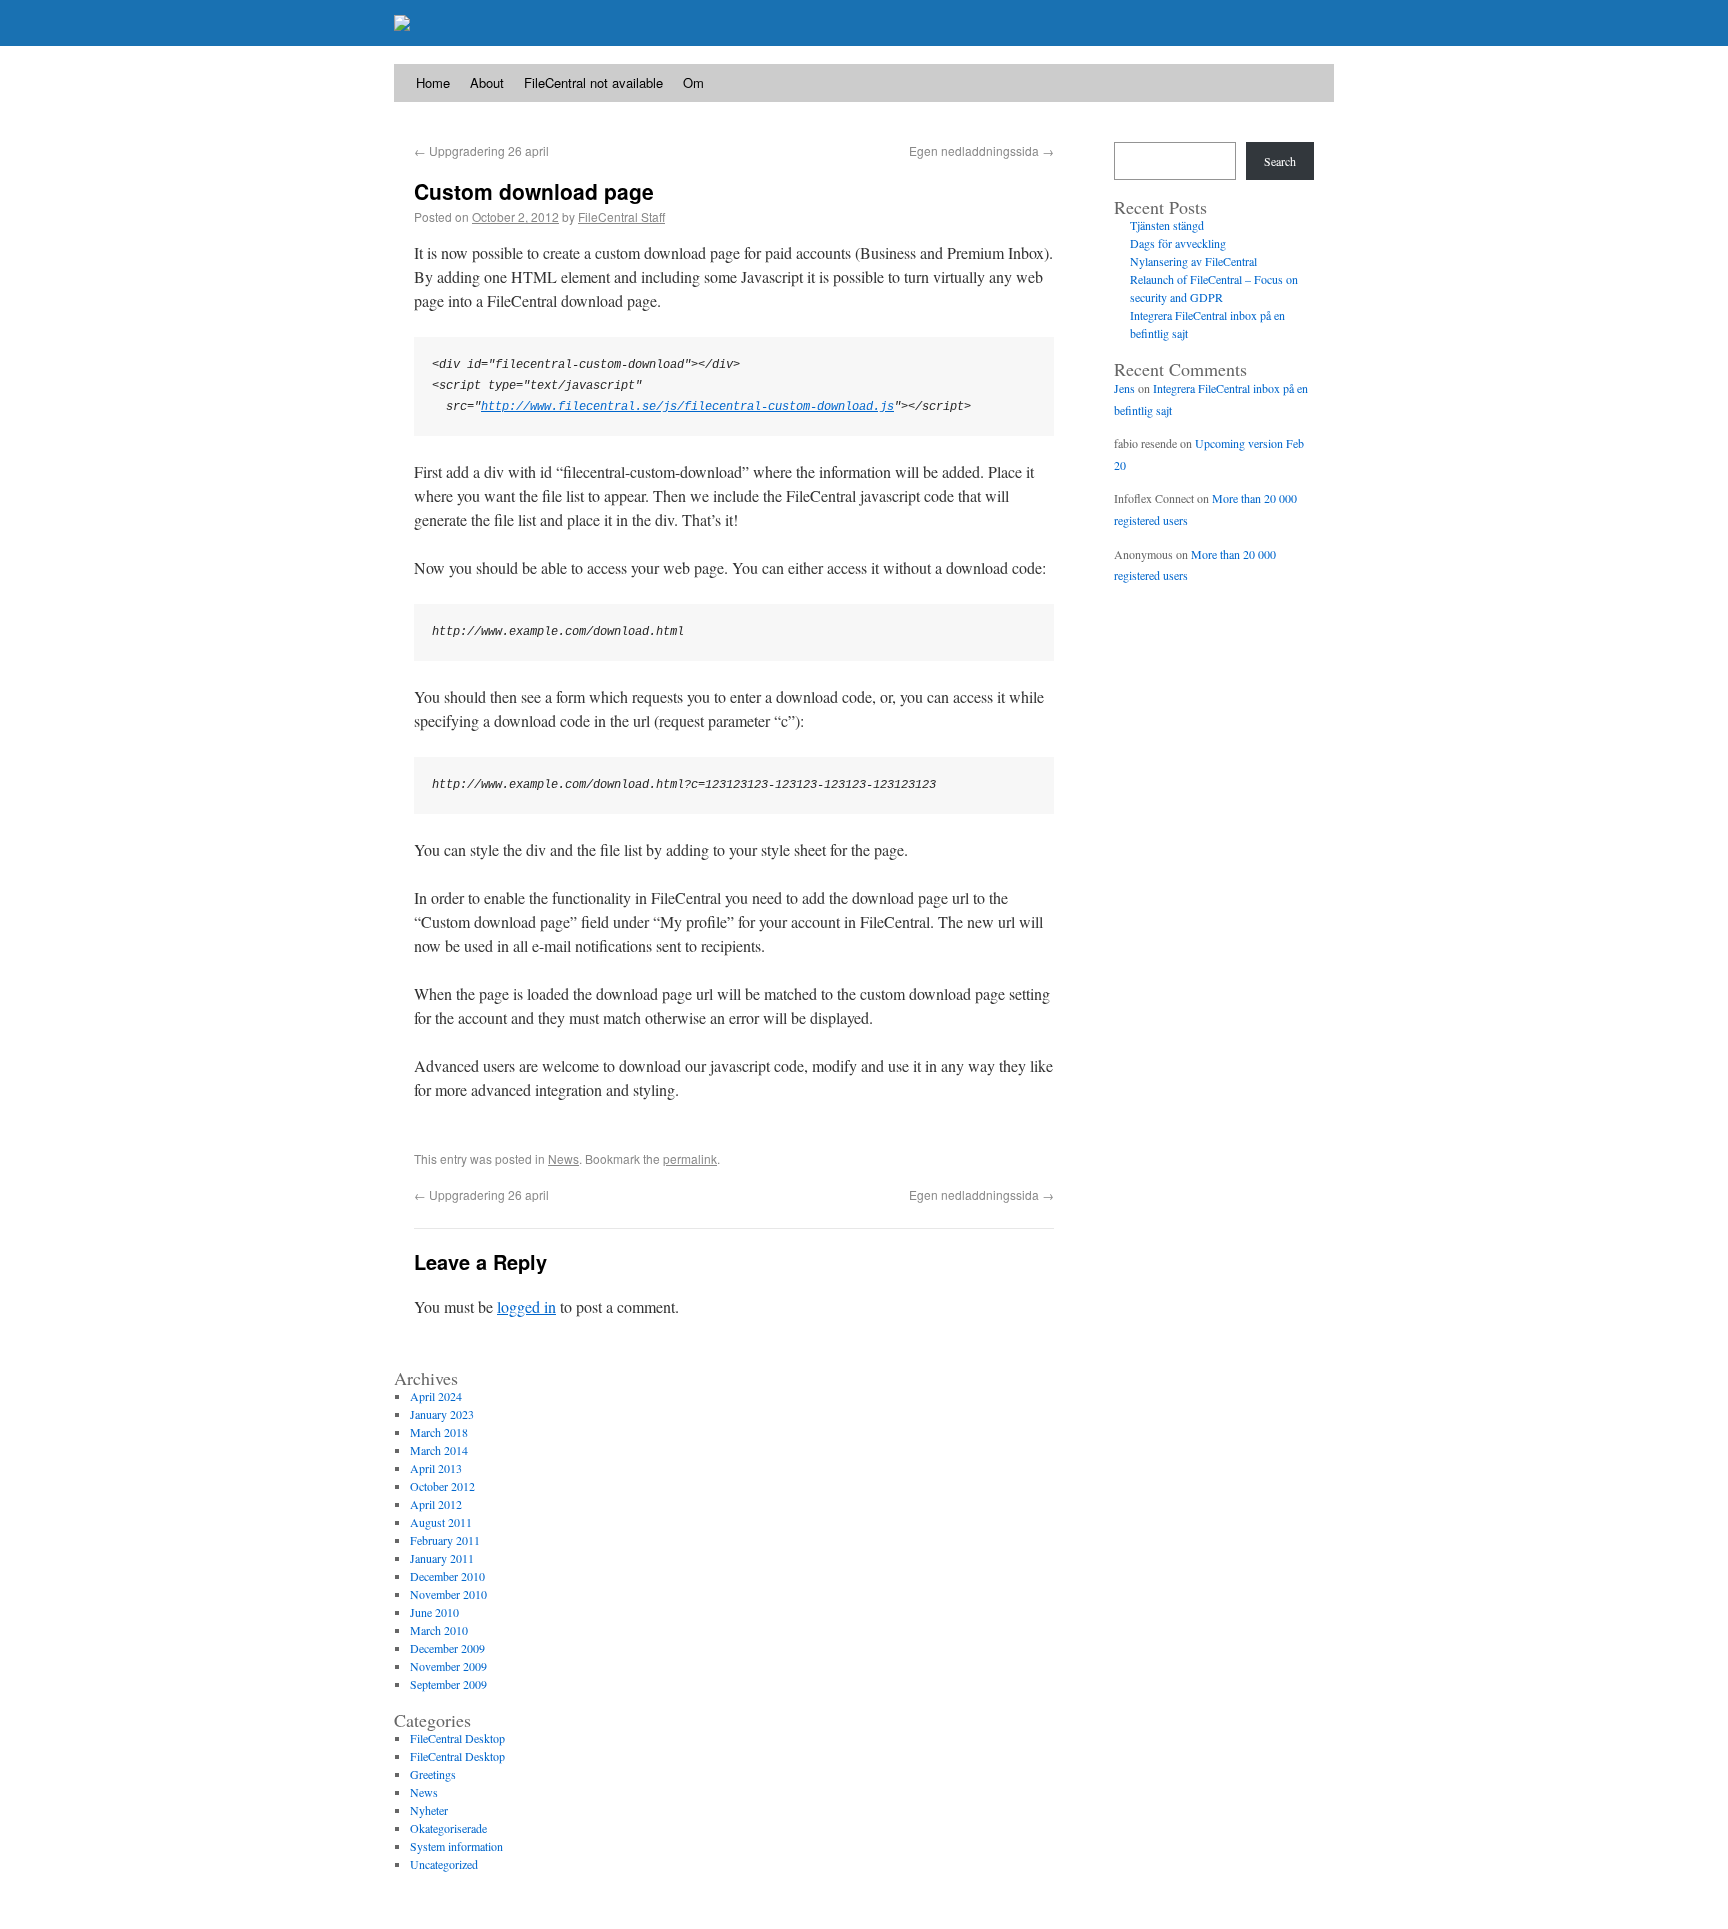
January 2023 (442, 1414)
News (563, 1158)
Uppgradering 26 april (481, 150)
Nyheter (429, 1810)
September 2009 (448, 1684)
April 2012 (436, 1504)
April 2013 (436, 1468)
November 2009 (448, 1666)
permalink (690, 1158)
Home (433, 82)
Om (693, 82)
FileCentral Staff (621, 216)
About (487, 82)
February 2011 (445, 1540)
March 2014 (439, 1450)
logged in (526, 1306)
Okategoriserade (448, 1828)
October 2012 (442, 1486)
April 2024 (436, 1396)
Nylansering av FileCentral (1193, 261)
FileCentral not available (593, 82)
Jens (1124, 388)
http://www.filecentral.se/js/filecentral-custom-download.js (687, 407)
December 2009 (447, 1648)
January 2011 (442, 1558)
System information (456, 1846)
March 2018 (439, 1432)
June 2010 (434, 1612)
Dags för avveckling (1178, 243)
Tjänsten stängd (1167, 225)
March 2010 (439, 1630)
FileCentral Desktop (457, 1738)
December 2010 (447, 1576)
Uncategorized (444, 1864)
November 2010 (448, 1594)
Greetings (433, 1774)
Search (1280, 161)
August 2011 (441, 1522)
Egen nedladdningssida (981, 150)
